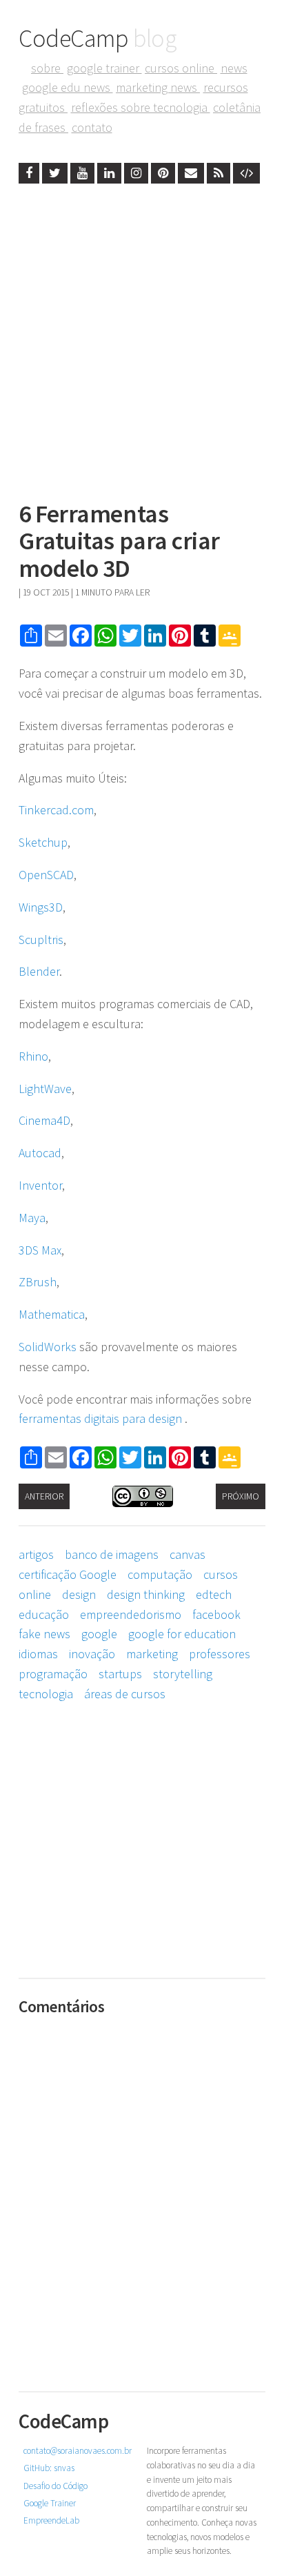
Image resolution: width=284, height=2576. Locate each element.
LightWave (45, 1089)
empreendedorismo (131, 1614)
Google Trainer (104, 68)
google (99, 1634)
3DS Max (40, 1250)
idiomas (38, 1654)
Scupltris (41, 940)
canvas (187, 1554)
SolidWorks (48, 1347)
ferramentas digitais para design (102, 1418)
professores (220, 1654)
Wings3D (41, 907)
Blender (39, 971)
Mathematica (52, 1314)
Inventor (40, 1185)
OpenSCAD (46, 875)
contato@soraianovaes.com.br (78, 2451)
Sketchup (43, 842)
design (79, 1594)
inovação (92, 1654)
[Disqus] (142, 2194)
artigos (36, 1554)
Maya (32, 1218)
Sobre (47, 68)
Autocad (40, 1153)
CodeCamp (98, 38)
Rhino (33, 1056)
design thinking (146, 1594)
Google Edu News (68, 87)
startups (120, 1674)
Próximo (241, 1496)
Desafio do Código (55, 2486)
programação (53, 1674)
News (234, 68)
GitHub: (49, 2468)
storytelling (183, 1674)
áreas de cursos (125, 1694)
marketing (152, 1654)
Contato (92, 127)
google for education (182, 1634)
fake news (44, 1634)
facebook (216, 1614)
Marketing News (158, 87)
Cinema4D (44, 1120)
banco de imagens (112, 1554)
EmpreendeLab (51, 2520)
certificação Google (68, 1574)
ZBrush (38, 1282)
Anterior (44, 1496)
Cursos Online (181, 68)
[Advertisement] (142, 338)
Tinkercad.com (56, 810)
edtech (214, 1594)
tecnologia (46, 1694)
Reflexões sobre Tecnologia (141, 107)
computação (160, 1574)
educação (44, 1614)
